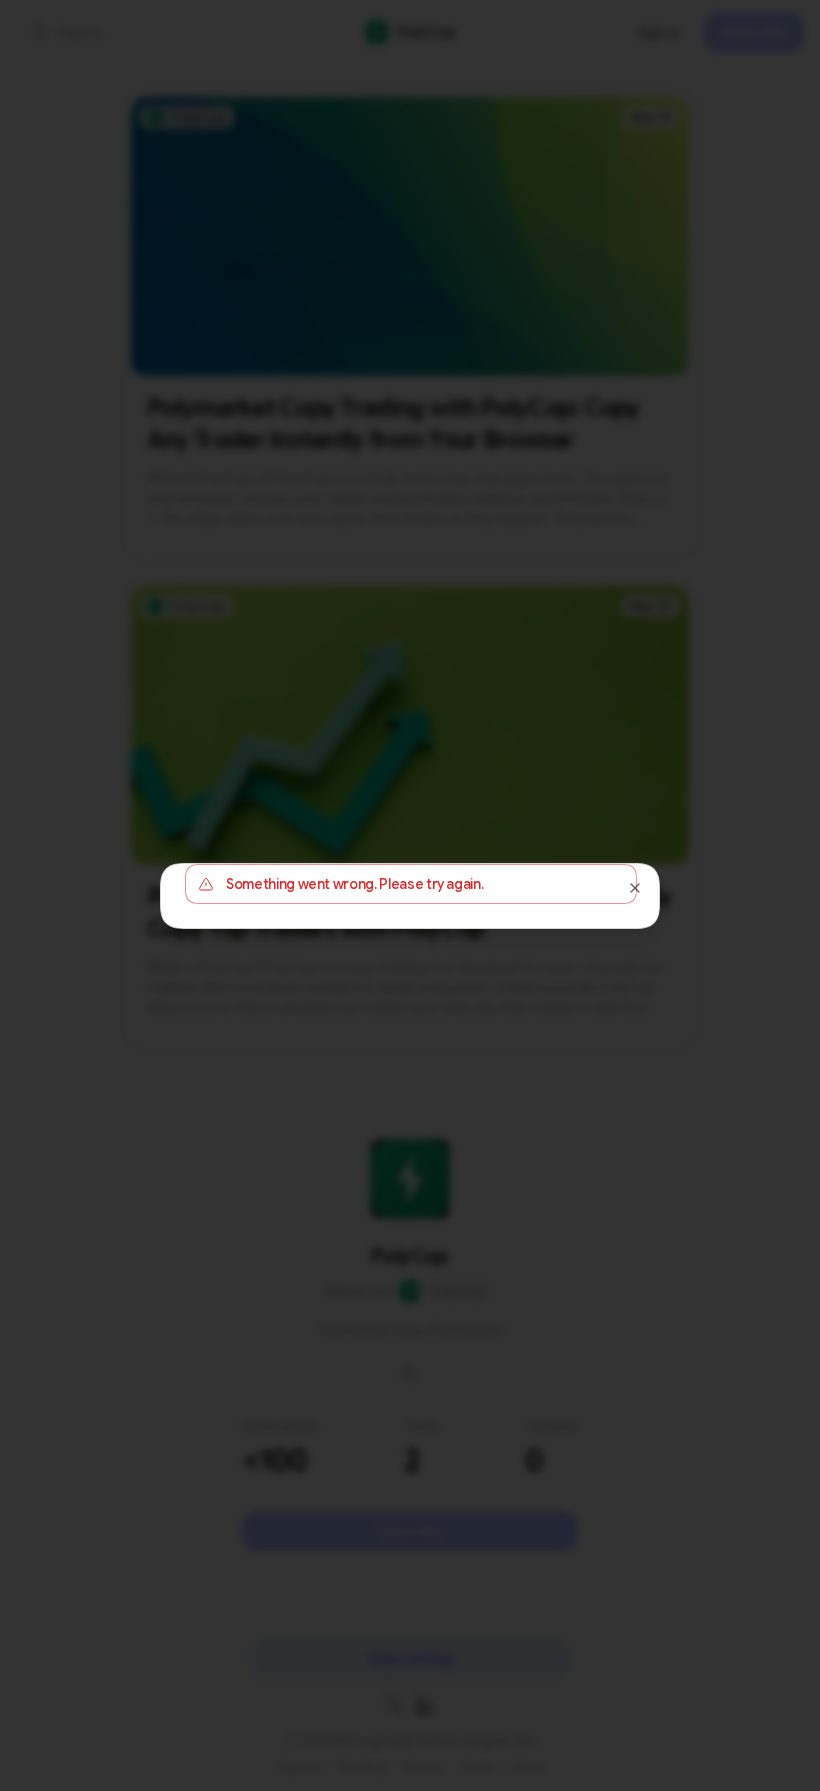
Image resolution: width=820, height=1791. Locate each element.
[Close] (635, 888)
